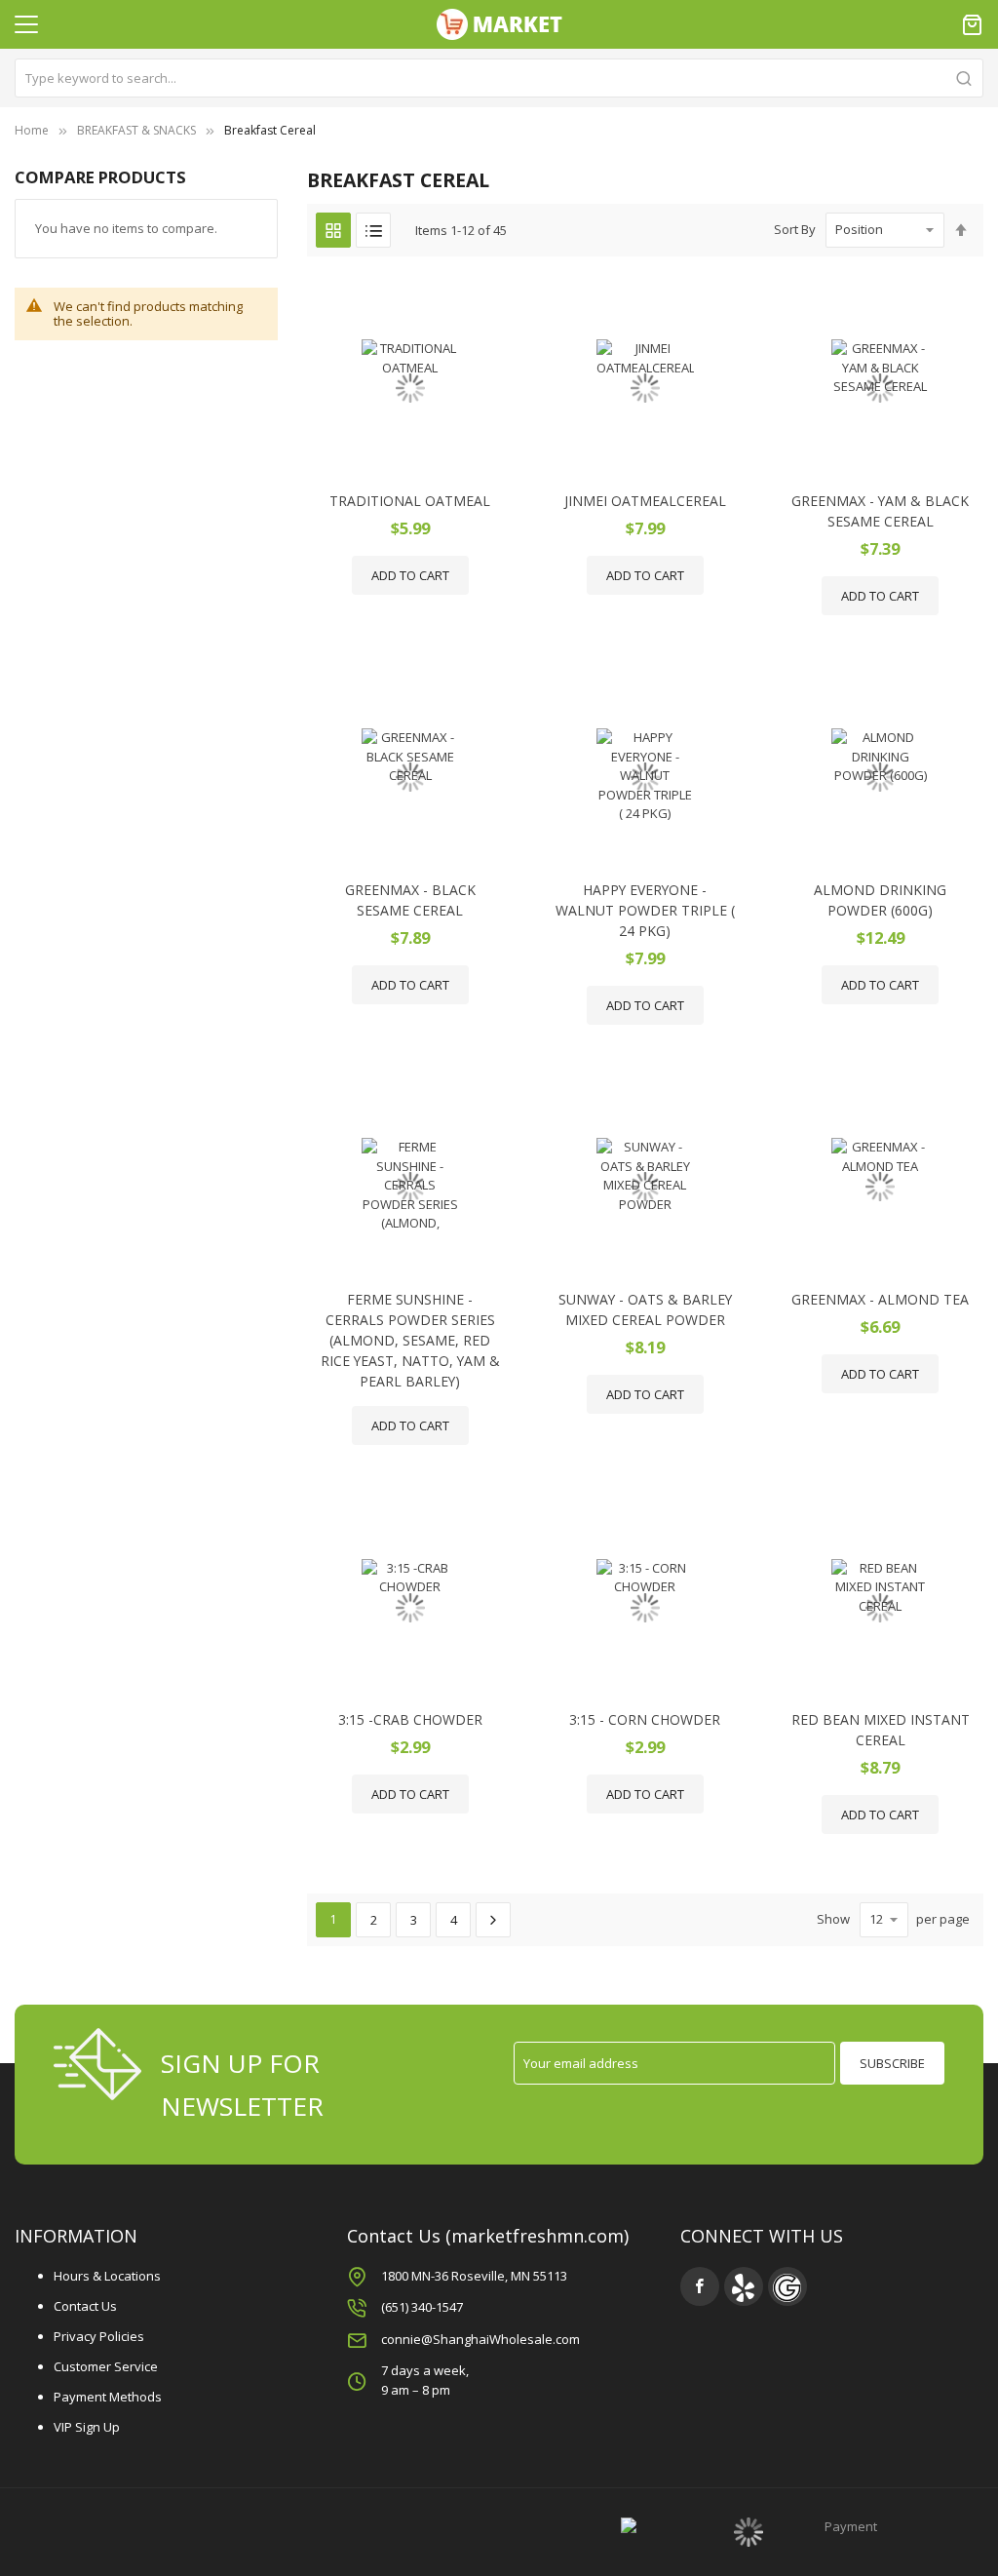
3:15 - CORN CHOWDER (645, 1719)
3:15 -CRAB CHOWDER (410, 1719)
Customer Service (106, 2366)
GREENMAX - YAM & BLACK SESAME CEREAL (880, 511)
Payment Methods (108, 2397)
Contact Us (85, 2306)
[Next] (493, 1920)
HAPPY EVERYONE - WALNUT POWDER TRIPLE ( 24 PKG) (645, 910)
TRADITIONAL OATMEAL (410, 501)
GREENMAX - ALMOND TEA (880, 1299)
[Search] (964, 78)
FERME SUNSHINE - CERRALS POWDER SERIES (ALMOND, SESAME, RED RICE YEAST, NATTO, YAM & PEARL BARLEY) (410, 1340)
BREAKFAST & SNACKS (136, 130)
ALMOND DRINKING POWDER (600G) (880, 900)
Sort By (795, 229)
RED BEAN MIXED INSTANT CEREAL (881, 1730)
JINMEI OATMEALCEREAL (645, 501)
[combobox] (499, 78)
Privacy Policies (99, 2336)
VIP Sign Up (87, 2427)
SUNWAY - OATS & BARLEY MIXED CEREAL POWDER (645, 1309)
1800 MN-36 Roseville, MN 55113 (474, 2276)
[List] (373, 230)
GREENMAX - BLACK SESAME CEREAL (410, 900)
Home (32, 130)
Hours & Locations (107, 2276)
